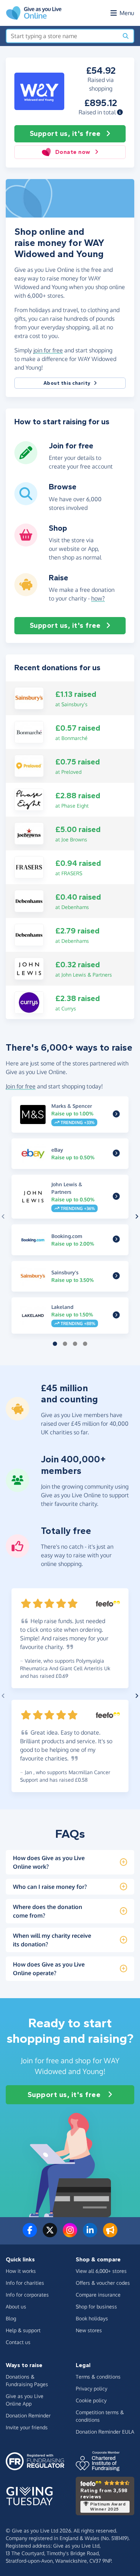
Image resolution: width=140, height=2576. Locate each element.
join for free (48, 350)
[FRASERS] (29, 867)
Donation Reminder (28, 2415)
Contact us (18, 2342)
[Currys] (29, 1002)
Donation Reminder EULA (105, 2432)
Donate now (73, 152)
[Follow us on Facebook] (30, 2234)
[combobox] (62, 36)
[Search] (126, 36)
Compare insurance (98, 2295)
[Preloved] (29, 765)
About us (16, 2306)
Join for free (21, 1086)
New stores (89, 2330)
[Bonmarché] (29, 731)
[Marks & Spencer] (116, 1114)
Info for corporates (27, 2295)
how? (98, 598)
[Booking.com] (116, 1240)
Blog (11, 2318)
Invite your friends (27, 2427)
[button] (120, 112)
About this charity (67, 383)
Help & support (23, 2330)
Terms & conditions (98, 2377)
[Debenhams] (29, 900)
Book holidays (92, 2318)
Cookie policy (91, 2400)
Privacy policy (92, 2388)
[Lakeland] (116, 1316)
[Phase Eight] (29, 799)
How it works (21, 2271)
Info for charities (25, 2283)
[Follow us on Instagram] (70, 2234)
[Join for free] (26, 461)
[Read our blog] (110, 2234)
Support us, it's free (65, 134)
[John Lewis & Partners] (29, 968)
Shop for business (96, 2306)
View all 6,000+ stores (101, 2271)
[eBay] (116, 1154)
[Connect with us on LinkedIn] (90, 2234)
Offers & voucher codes (103, 2283)
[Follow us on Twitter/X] (50, 2234)
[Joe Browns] (29, 833)
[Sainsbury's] (29, 698)
